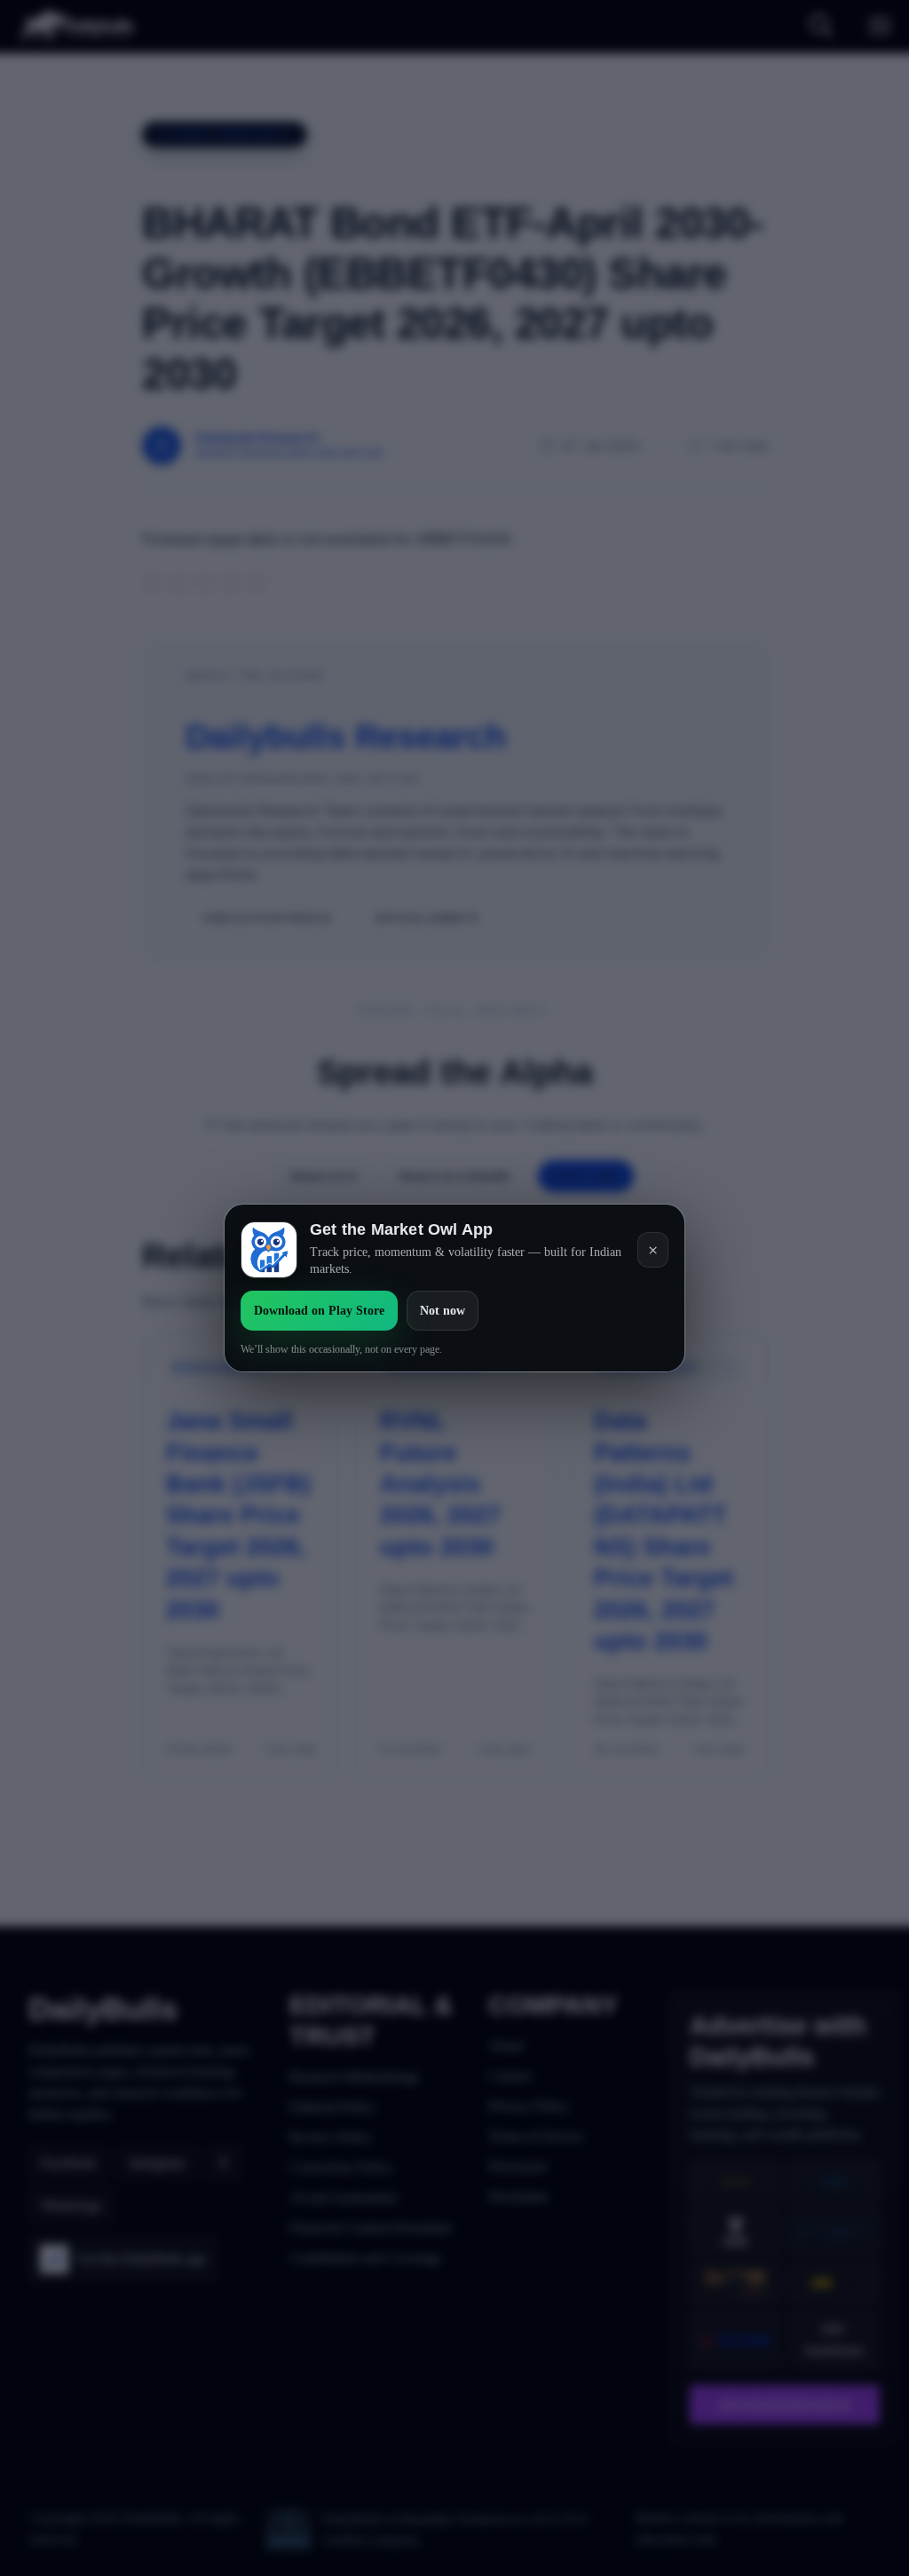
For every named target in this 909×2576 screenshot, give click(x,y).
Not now (443, 1311)
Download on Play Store (319, 1311)
